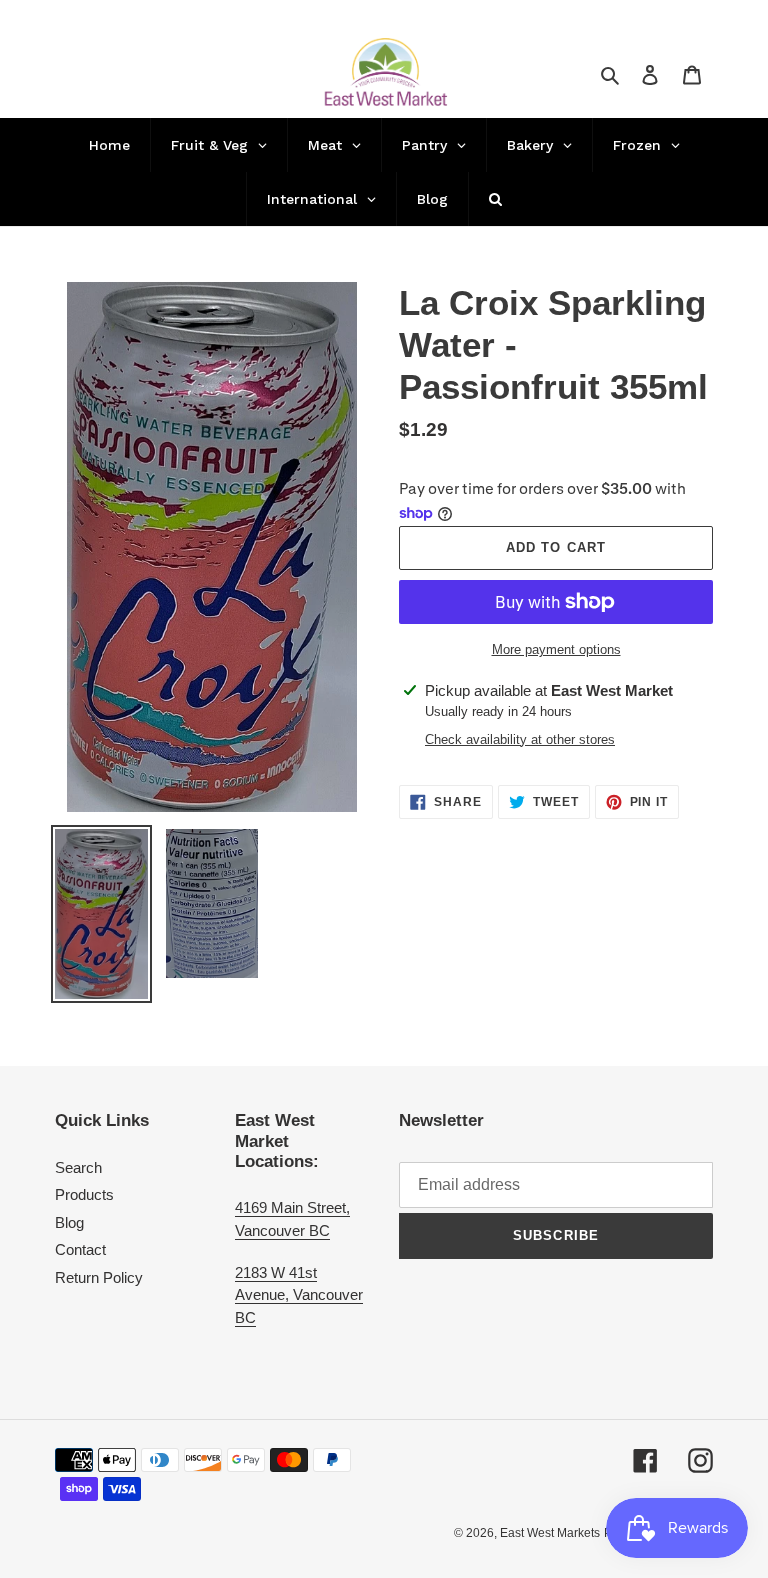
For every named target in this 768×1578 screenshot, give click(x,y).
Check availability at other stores (520, 739)
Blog (69, 1222)
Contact (80, 1249)
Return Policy (99, 1277)
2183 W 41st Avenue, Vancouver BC (299, 1295)
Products (84, 1194)
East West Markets (550, 1533)
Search (78, 1167)
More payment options (556, 649)
